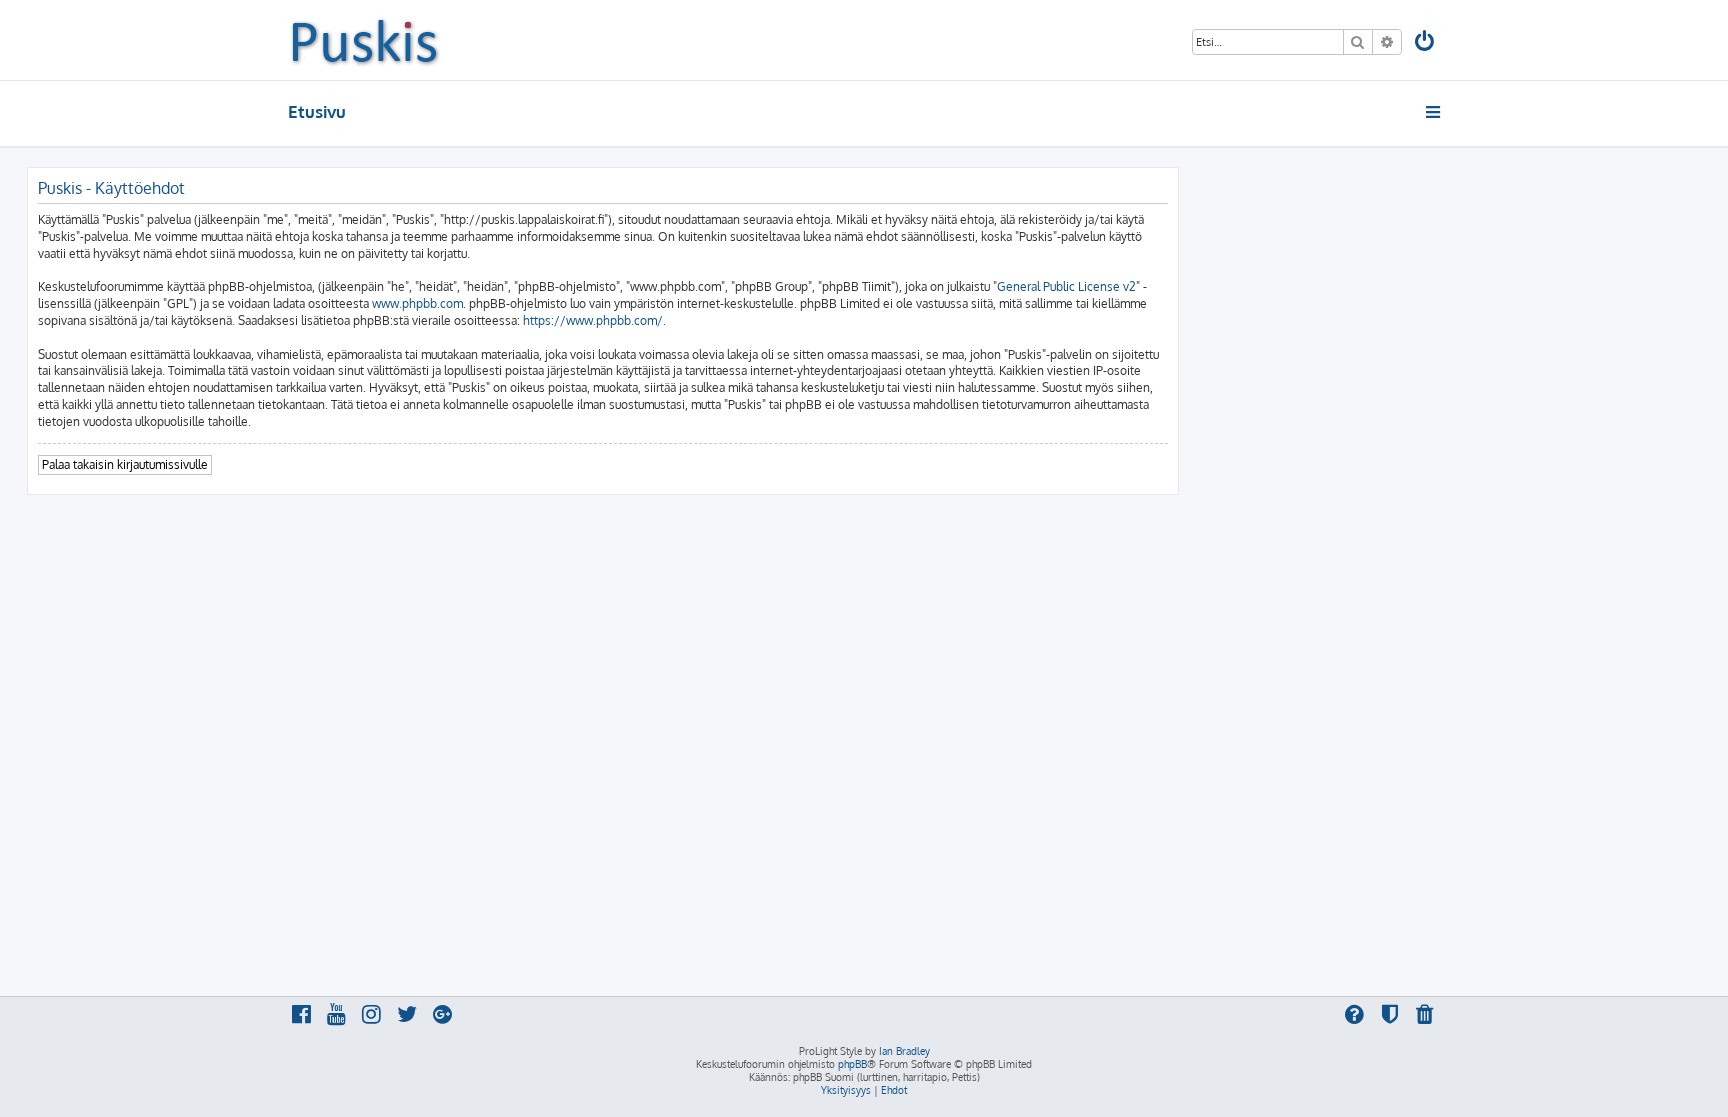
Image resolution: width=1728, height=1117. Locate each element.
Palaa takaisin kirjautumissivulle (125, 464)
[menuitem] (1426, 43)
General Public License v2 (1066, 286)
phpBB (852, 1064)
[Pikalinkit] (1434, 112)
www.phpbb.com (417, 303)
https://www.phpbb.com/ (593, 320)
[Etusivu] (364, 40)
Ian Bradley (904, 1051)
